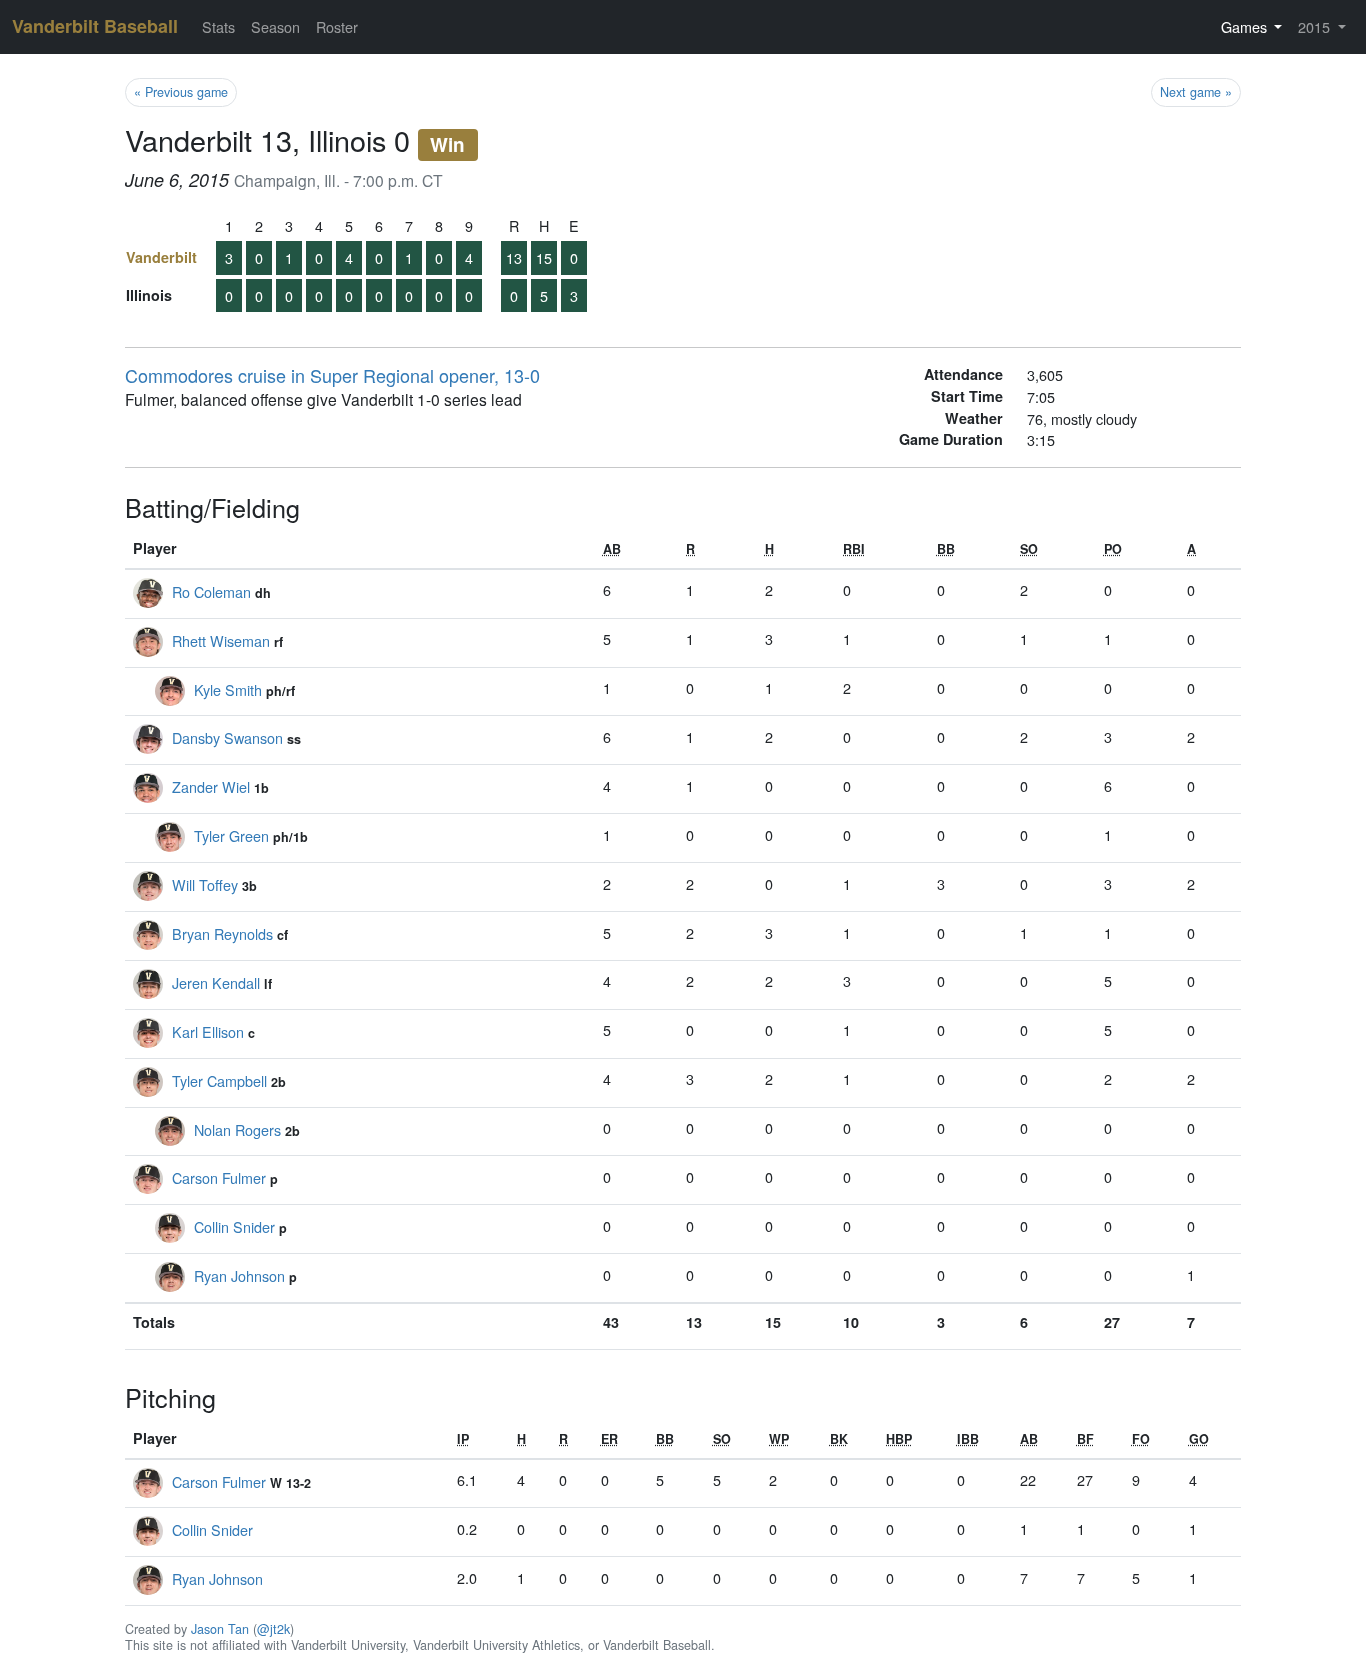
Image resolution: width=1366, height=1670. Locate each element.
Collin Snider (234, 1226)
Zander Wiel (211, 786)
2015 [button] (1316, 26)
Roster (337, 26)
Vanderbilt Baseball (95, 26)
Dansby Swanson (227, 737)
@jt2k (273, 1629)
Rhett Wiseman (221, 640)
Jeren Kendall (216, 982)
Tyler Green (231, 835)
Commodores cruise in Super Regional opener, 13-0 (332, 375)
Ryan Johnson (239, 1275)
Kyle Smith (228, 689)
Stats (218, 26)
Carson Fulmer (219, 1177)
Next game (1196, 92)
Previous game (181, 92)
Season (275, 26)
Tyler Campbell (219, 1080)
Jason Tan (220, 1629)
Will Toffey (205, 884)
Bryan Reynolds (222, 933)
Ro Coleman (211, 591)
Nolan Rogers (237, 1129)
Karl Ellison (208, 1031)
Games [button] (1246, 26)
